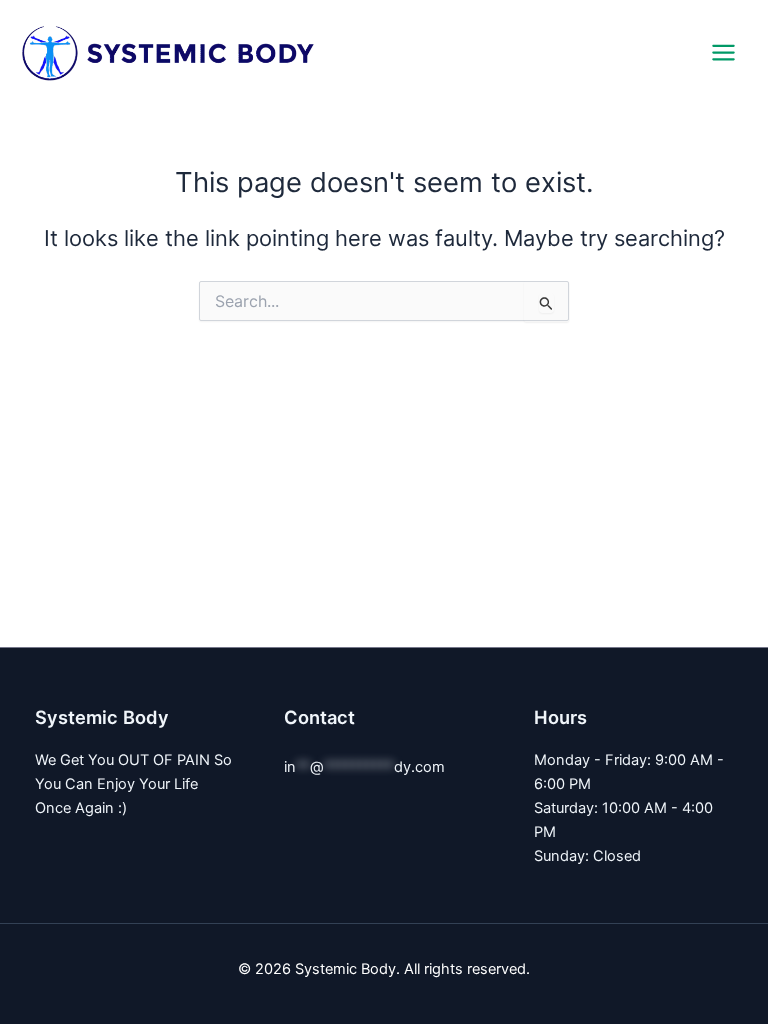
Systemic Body (416, 51)
